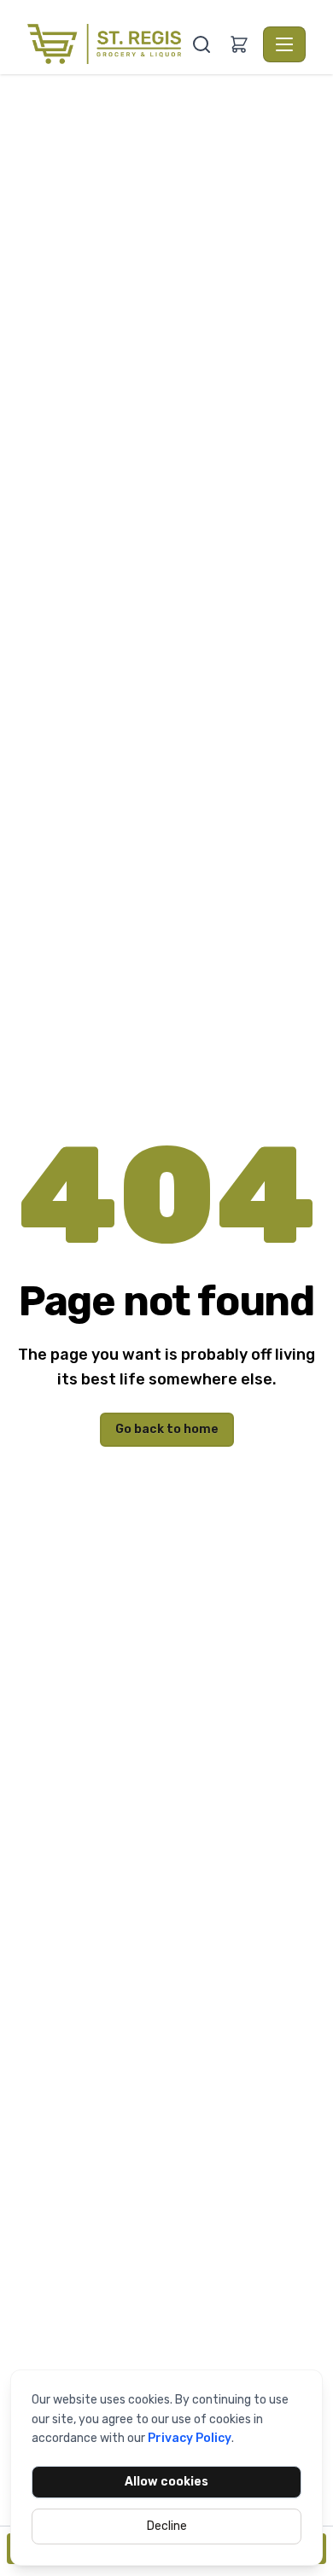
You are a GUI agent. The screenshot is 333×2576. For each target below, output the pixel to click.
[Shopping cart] (239, 44)
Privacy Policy (190, 2438)
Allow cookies (166, 2482)
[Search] (202, 44)
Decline (167, 2526)
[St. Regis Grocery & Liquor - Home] (108, 44)
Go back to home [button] (167, 1429)
